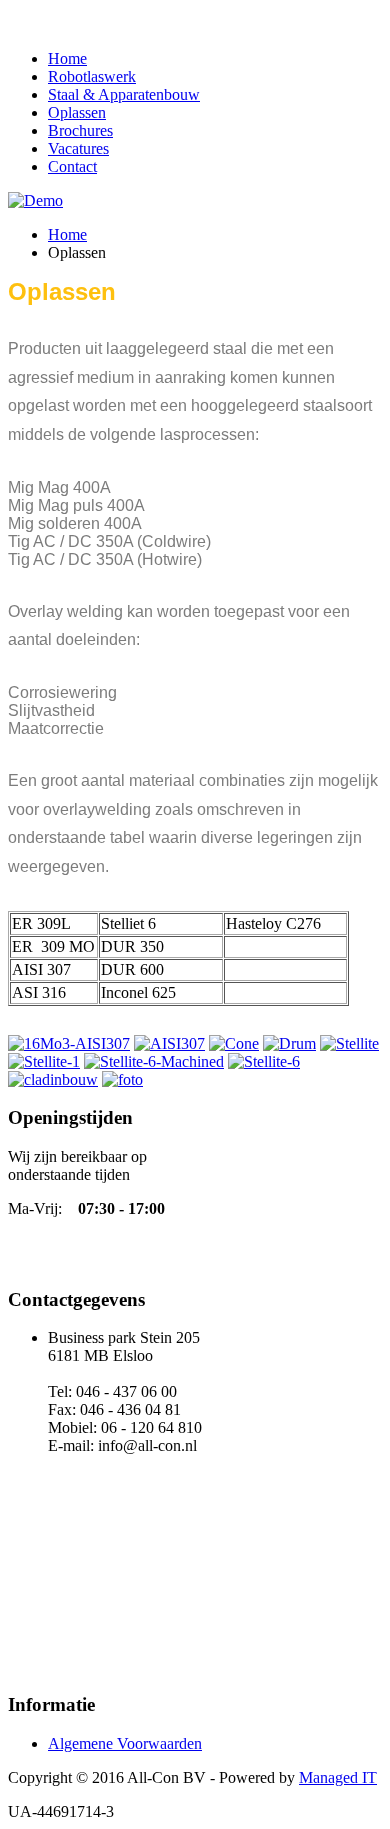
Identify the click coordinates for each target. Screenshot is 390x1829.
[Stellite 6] (349, 1043)
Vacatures (78, 148)
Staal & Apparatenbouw (124, 94)
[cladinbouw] (53, 1079)
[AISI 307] (169, 1043)
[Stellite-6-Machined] (154, 1061)
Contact (72, 166)
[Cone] (234, 1043)
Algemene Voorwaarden (125, 1743)
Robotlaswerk (92, 76)
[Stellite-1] (44, 1061)
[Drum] (289, 1043)
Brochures (80, 130)
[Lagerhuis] (122, 1079)
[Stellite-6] (264, 1061)
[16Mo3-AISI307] (69, 1043)
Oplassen (77, 112)
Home (67, 58)
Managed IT (338, 1777)
